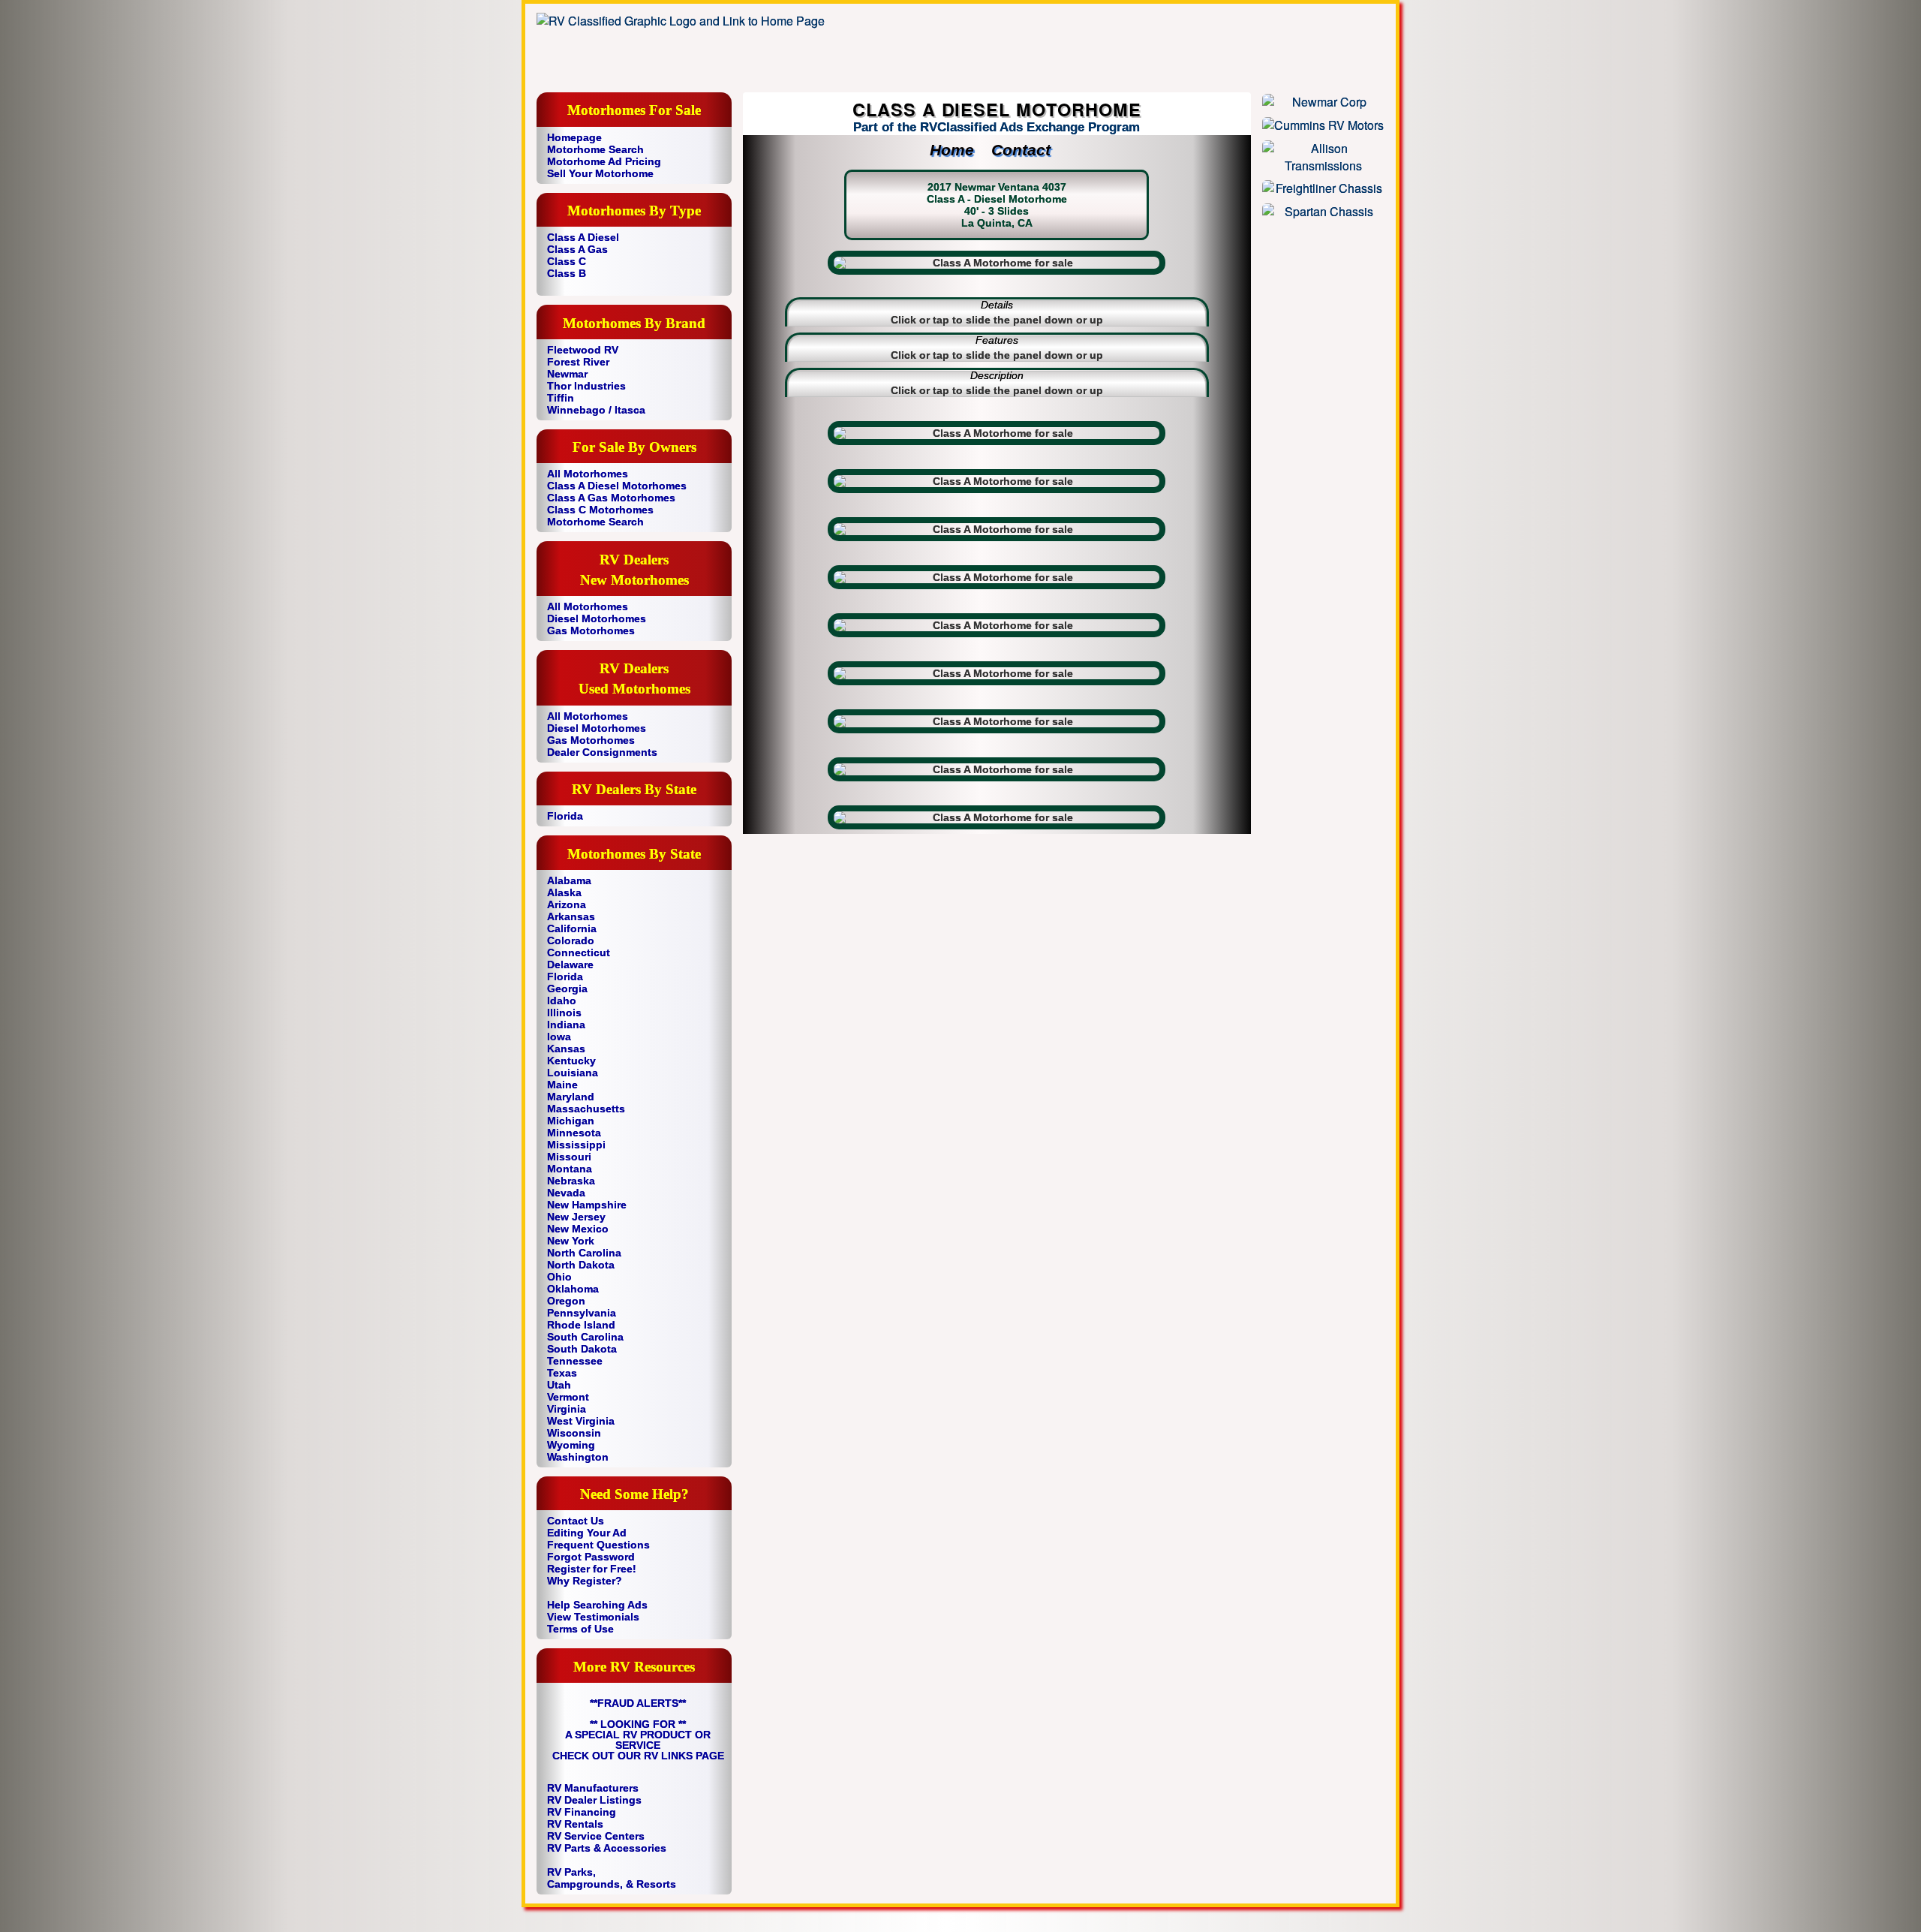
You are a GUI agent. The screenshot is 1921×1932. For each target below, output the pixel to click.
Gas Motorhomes (591, 630)
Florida (565, 816)
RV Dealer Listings (594, 1800)
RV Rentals (575, 1824)
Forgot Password (591, 1557)
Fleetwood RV (583, 350)
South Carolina (585, 1337)
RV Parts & (574, 1848)
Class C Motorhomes (600, 510)
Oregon (566, 1301)
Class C (567, 261)
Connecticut (579, 952)
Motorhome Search (595, 149)
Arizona (567, 904)
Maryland (571, 1097)
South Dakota (582, 1349)
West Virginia (581, 1421)
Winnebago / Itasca (596, 410)
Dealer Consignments (602, 752)
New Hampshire (587, 1205)
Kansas (566, 1049)
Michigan (571, 1121)
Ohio (559, 1277)
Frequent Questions (598, 1545)
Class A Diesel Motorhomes (617, 486)
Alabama (569, 880)
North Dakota (581, 1265)
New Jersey (576, 1217)
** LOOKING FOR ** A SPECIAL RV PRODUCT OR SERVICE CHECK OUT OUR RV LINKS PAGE (638, 1740)
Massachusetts (586, 1109)
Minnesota (574, 1133)
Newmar (567, 374)
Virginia (567, 1409)
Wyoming (571, 1445)
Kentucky (571, 1061)
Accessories (635, 1848)
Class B (567, 273)
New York (571, 1241)
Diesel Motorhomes (597, 618)
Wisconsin (574, 1433)
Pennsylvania (582, 1313)
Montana (570, 1169)
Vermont (568, 1397)
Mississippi (576, 1145)
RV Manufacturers (593, 1788)
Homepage (574, 137)
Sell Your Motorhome (600, 173)
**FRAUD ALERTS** (638, 1703)
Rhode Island (581, 1325)
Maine (562, 1085)
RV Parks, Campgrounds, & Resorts (612, 1878)
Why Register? (585, 1581)
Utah (559, 1385)
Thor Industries (586, 386)
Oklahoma (573, 1289)
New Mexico (578, 1229)
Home (959, 150)
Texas (562, 1373)
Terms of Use (580, 1629)
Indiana (566, 1025)
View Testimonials (593, 1617)
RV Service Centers (596, 1836)
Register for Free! (592, 1569)
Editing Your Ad (587, 1533)
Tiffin (561, 398)
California (572, 928)
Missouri (569, 1157)
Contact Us (576, 1521)
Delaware (570, 964)
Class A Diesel (583, 237)
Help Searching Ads (597, 1605)
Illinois (564, 1013)
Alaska (564, 892)
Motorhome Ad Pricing (604, 161)
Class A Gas (577, 249)
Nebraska (571, 1181)
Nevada (566, 1193)
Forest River (578, 362)
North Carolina (584, 1253)
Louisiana (573, 1073)
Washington (578, 1457)
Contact (1028, 150)
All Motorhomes (588, 474)
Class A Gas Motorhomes (611, 498)
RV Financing (582, 1812)
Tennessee (575, 1361)
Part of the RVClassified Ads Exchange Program (997, 127)
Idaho (562, 1001)
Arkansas (571, 916)
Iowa (559, 1037)
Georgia (567, 989)
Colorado (571, 940)
